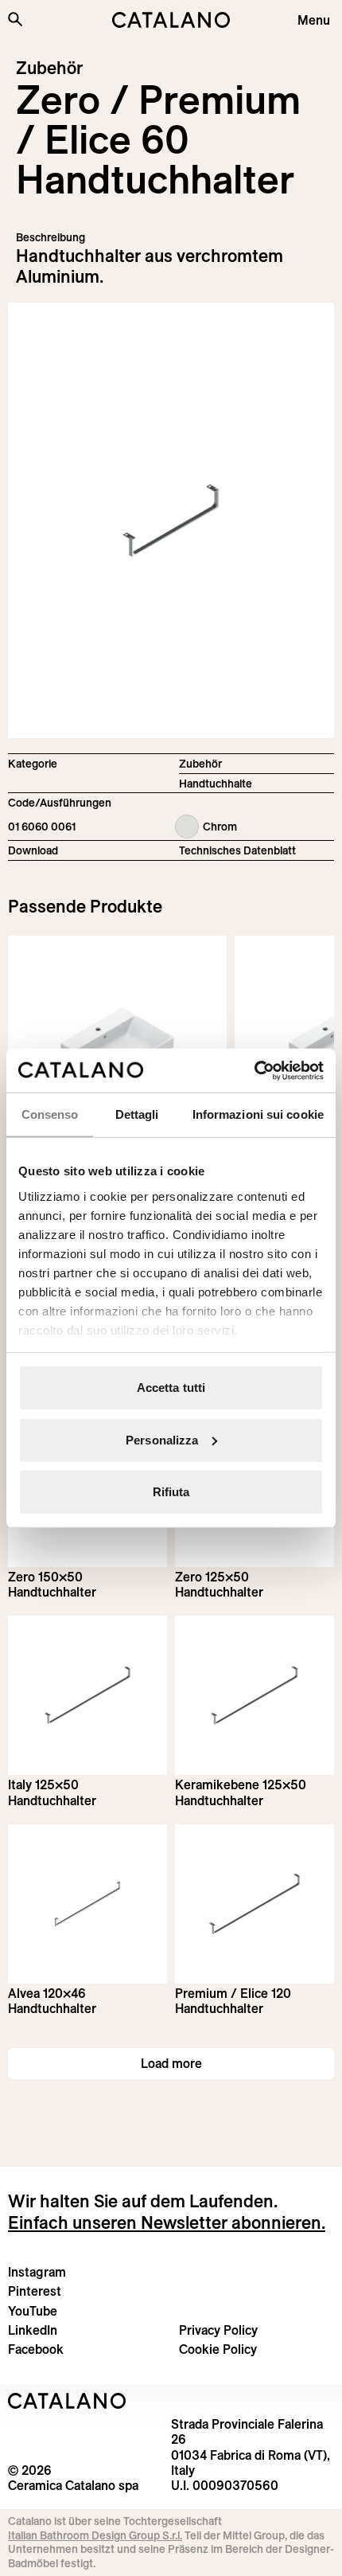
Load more (171, 2063)
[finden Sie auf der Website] (15, 19)
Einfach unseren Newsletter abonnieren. (167, 2222)
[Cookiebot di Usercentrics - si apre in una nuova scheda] (254, 1070)
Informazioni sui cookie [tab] (258, 1114)
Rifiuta (171, 1492)
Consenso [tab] (50, 1114)
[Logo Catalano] (67, 2401)
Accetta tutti (171, 1388)
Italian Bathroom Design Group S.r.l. (95, 2535)
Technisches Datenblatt (237, 850)
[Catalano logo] (171, 20)
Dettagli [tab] (137, 1114)
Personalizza (162, 1439)
